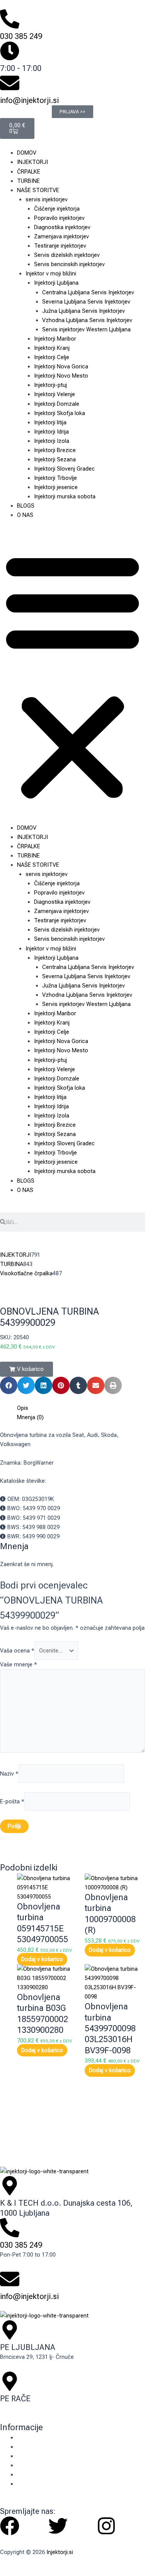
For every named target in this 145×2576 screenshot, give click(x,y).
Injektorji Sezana (55, 459)
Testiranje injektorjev (60, 246)
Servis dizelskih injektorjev (67, 255)
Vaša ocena (17, 1651)
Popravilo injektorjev (59, 218)
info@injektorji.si (29, 100)
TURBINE (28, 181)
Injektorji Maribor (55, 339)
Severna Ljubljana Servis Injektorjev (86, 302)
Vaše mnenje (19, 1664)
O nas (24, 2447)
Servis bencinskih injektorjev (69, 264)
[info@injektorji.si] (10, 83)
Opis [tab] (23, 1408)
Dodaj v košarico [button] (42, 1960)
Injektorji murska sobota (65, 496)
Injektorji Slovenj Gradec (64, 469)
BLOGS (26, 506)
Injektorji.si (60, 2552)
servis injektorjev (47, 199)
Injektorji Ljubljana (56, 283)
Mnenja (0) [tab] (30, 1417)
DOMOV (27, 153)
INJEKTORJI (32, 162)
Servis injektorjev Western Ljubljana (86, 329)
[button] (72, 675)
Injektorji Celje (52, 357)
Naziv (9, 1774)
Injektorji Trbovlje (55, 478)
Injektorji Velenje (55, 394)
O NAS (25, 515)
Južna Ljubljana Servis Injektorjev (84, 311)
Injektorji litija (50, 422)
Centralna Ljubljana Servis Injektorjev (88, 292)
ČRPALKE (29, 172)
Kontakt (27, 2456)
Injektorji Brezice (55, 450)
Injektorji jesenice (56, 487)
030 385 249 (21, 36)
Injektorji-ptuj (50, 385)
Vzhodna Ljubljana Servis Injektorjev (87, 320)
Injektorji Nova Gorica (61, 366)
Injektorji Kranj (52, 348)
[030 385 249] (10, 19)
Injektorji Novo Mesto (61, 376)
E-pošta (12, 1801)
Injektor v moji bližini (51, 273)
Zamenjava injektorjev (61, 236)
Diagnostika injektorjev (62, 227)
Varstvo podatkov (39, 2484)
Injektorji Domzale (57, 404)
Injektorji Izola (52, 441)
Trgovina (28, 2465)
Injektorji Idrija (51, 432)
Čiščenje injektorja (57, 209)
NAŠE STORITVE (38, 190)
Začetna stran (35, 2438)
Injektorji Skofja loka (60, 413)
